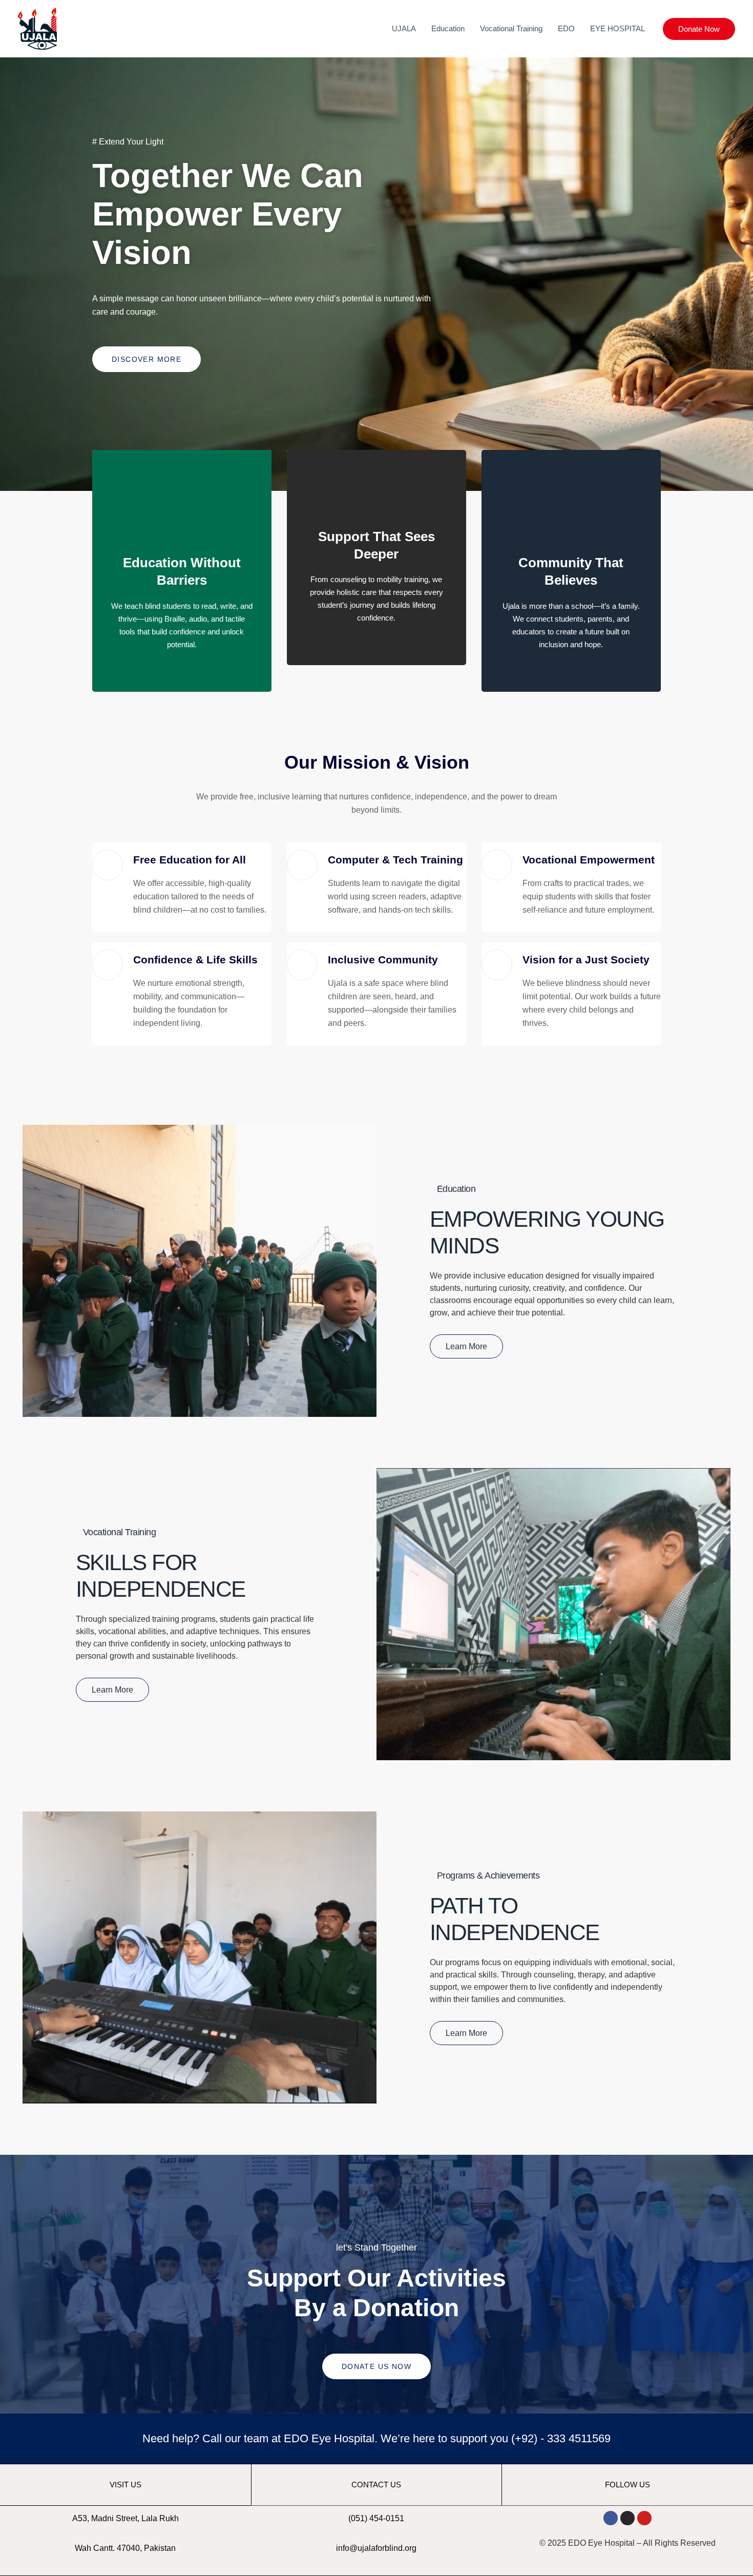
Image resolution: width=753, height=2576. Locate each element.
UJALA (404, 28)
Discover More (147, 359)
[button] (699, 29)
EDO (566, 28)
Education (448, 28)
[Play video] (376, 2214)
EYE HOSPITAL (618, 28)
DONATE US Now (376, 2366)
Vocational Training (511, 28)
